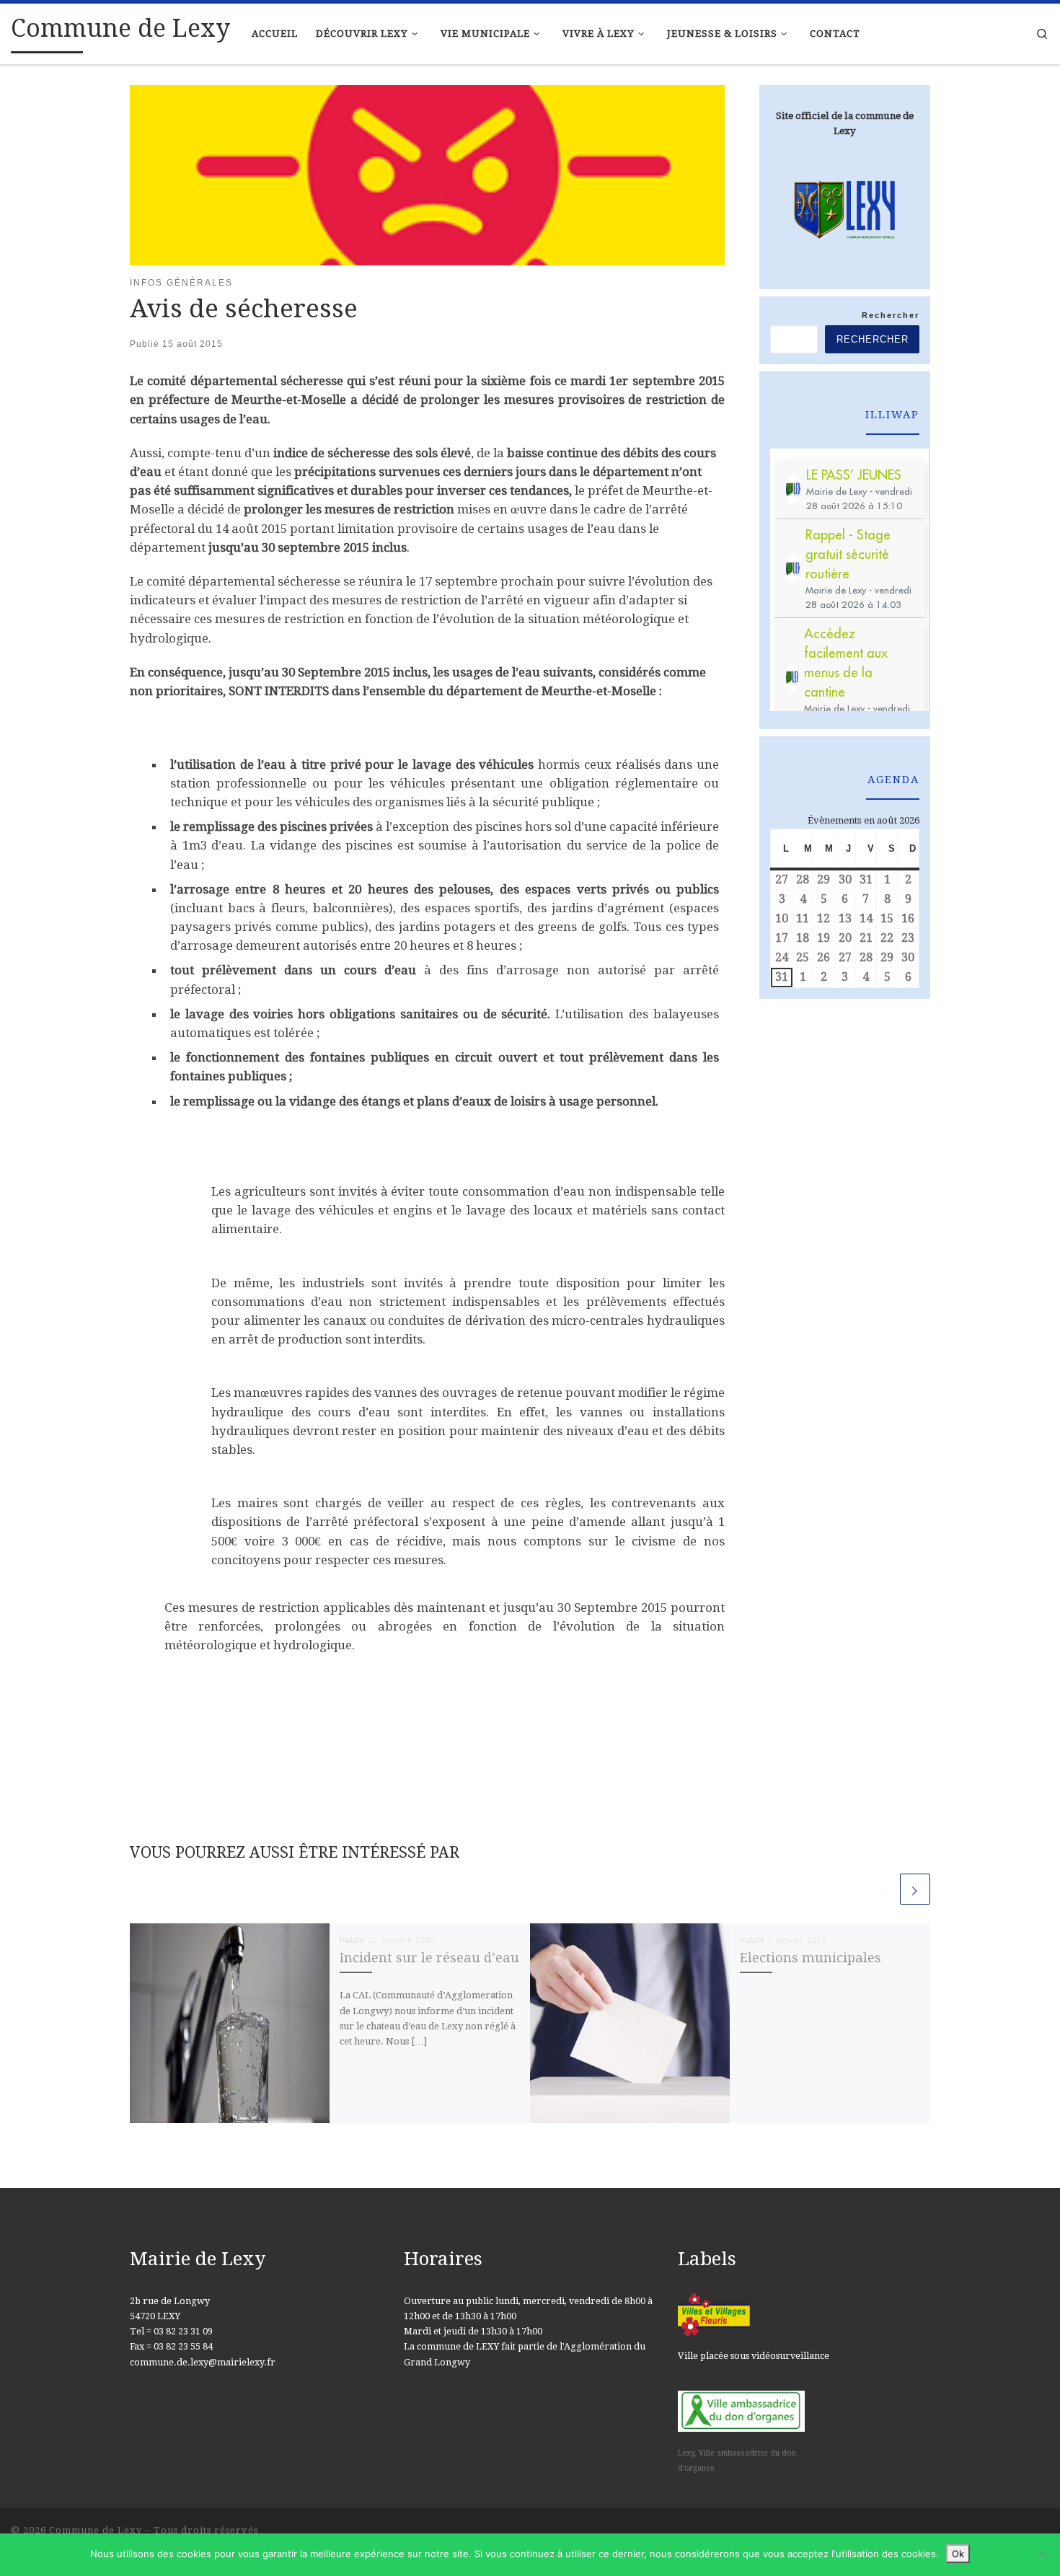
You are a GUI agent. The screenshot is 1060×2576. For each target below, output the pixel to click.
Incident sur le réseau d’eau (429, 1958)
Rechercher (891, 315)
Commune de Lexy (96, 2530)
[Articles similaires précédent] (882, 1889)
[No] (1042, 2555)
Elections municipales (811, 1958)
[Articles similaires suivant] (915, 1889)
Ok (958, 2554)
